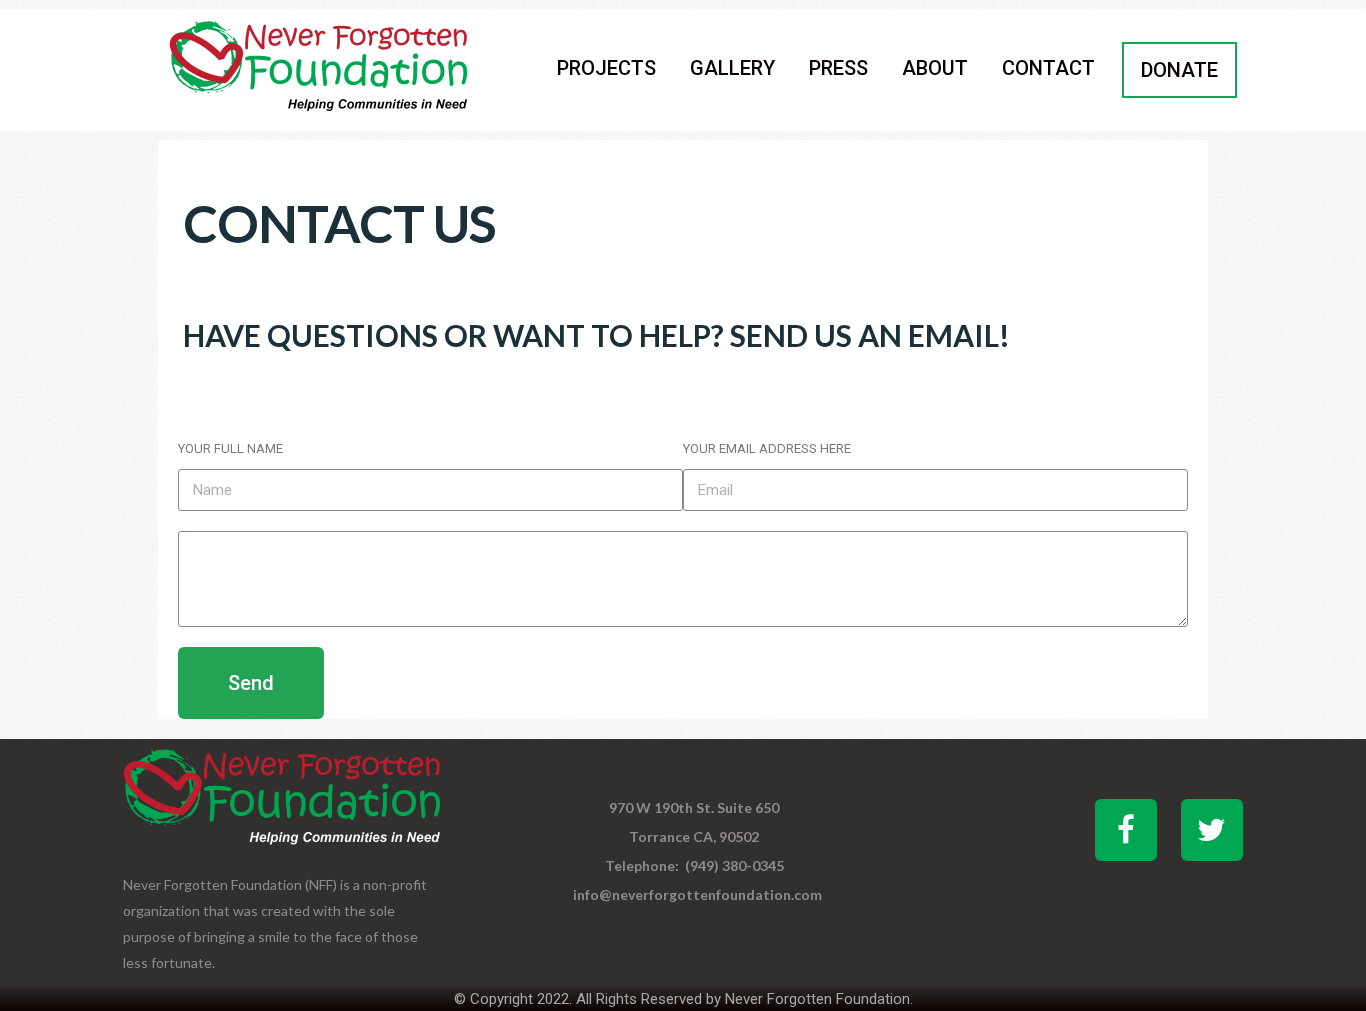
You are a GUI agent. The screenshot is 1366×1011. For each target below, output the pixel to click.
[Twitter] (1212, 830)
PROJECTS (606, 68)
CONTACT (1048, 68)
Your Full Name (230, 448)
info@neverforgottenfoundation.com (697, 894)
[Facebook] (1126, 830)
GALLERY (732, 68)
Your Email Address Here (767, 448)
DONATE (1179, 70)
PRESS (838, 68)
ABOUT (935, 68)
